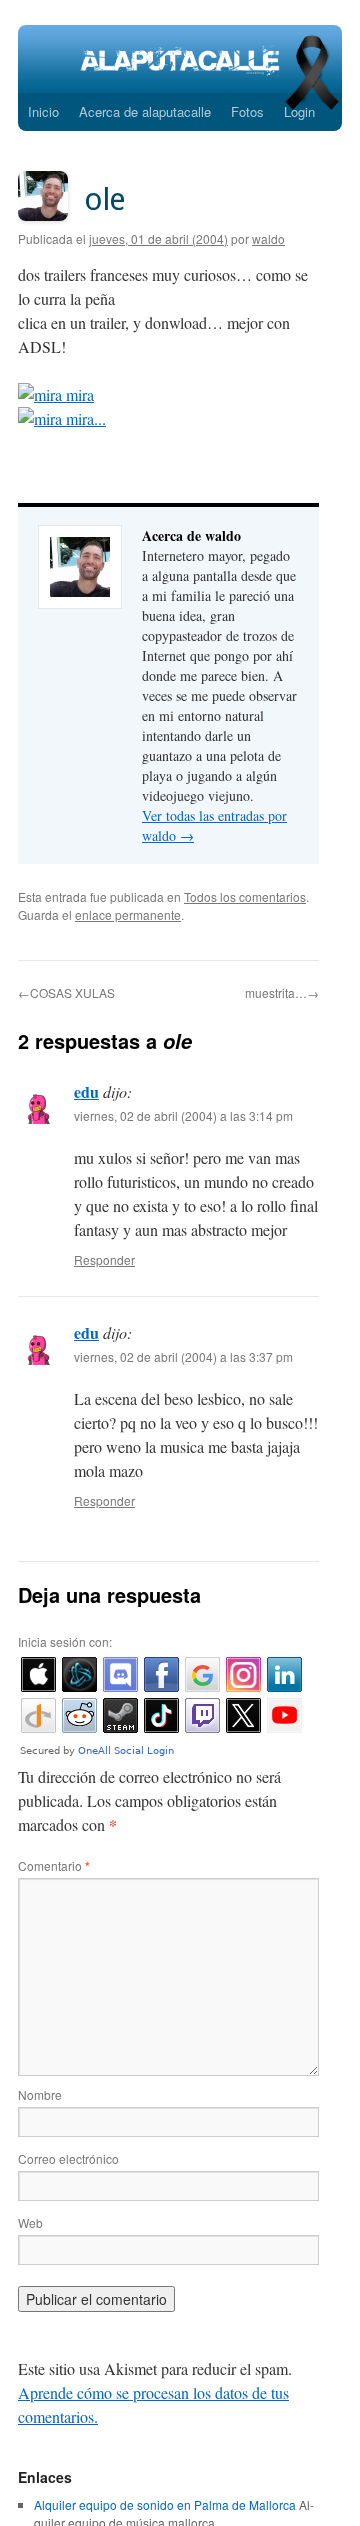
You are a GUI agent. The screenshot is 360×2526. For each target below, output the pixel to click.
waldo (268, 238)
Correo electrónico (68, 2158)
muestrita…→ (282, 992)
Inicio (43, 111)
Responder (104, 1259)
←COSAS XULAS (66, 992)
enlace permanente (128, 914)
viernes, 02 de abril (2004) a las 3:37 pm (183, 1356)
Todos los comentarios (245, 896)
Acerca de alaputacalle (145, 111)
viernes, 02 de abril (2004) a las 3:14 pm (183, 1115)
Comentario (54, 1865)
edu (86, 1091)
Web (30, 2222)
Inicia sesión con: (65, 1641)
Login (299, 111)
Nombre (40, 2094)
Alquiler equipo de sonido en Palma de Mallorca (165, 2504)
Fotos (247, 111)
